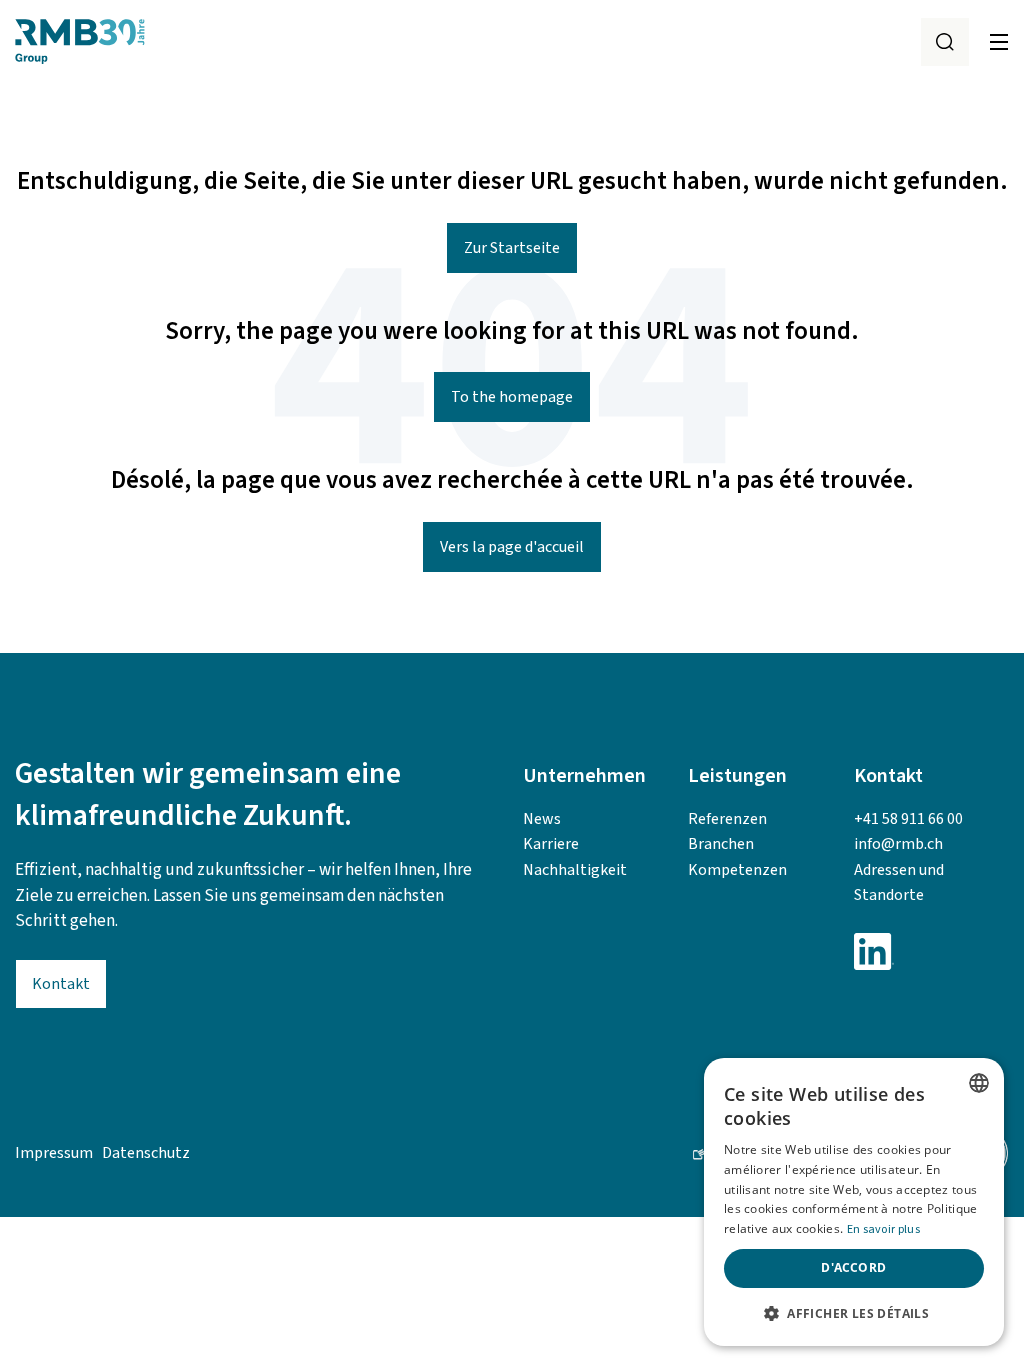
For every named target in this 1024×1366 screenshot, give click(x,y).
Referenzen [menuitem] (727, 819)
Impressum (54, 1153)
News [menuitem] (542, 819)
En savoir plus (883, 1229)
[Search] (945, 42)
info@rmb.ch (898, 844)
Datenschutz (146, 1153)
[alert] (854, 1202)
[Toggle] (999, 42)
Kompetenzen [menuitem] (737, 870)
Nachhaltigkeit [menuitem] (575, 870)
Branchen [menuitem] (721, 844)
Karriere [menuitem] (551, 844)
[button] (854, 1314)
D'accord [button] (853, 1267)
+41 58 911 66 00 (908, 819)
